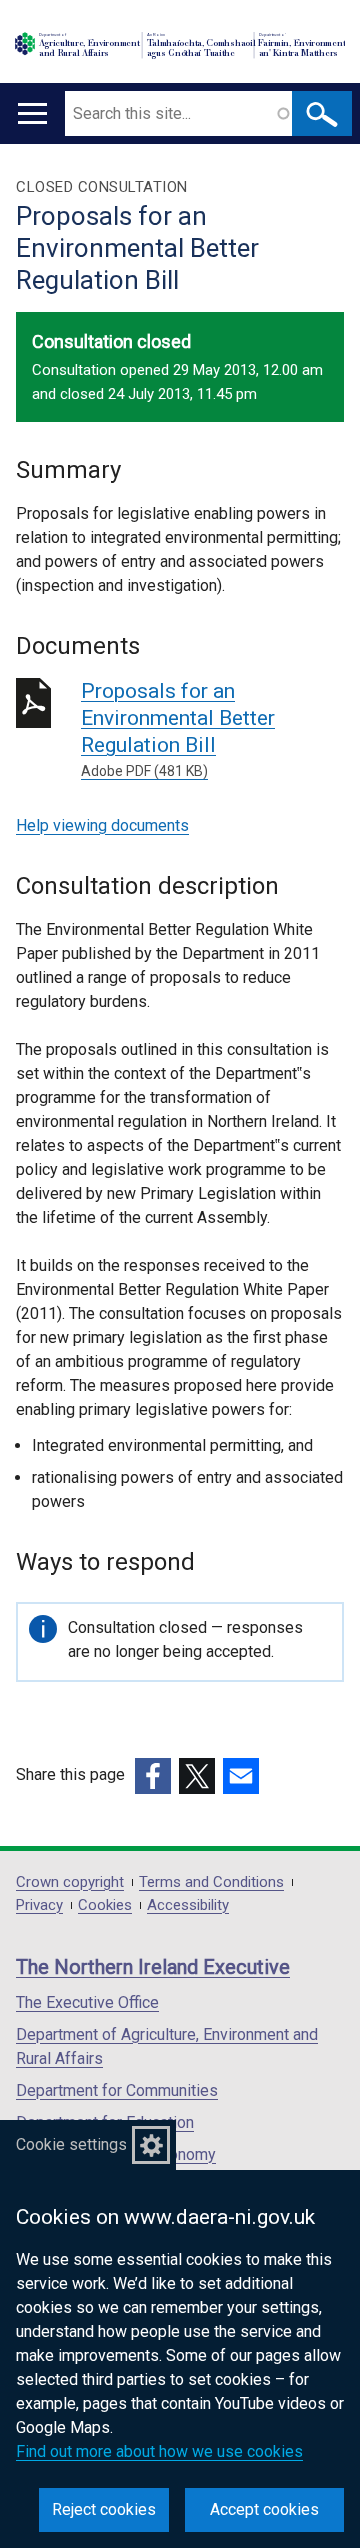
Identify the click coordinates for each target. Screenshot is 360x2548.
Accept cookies (264, 2509)
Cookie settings (71, 2144)
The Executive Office (87, 2002)
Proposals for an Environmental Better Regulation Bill (178, 729)
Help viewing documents (102, 825)
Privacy (39, 1905)
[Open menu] (32, 113)
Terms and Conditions (211, 1882)
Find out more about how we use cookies (159, 2451)
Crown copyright (70, 1882)
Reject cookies (104, 2509)
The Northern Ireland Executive (153, 1967)
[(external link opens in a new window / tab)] (153, 1776)
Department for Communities (117, 2090)
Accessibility (188, 1905)
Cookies (105, 1905)
